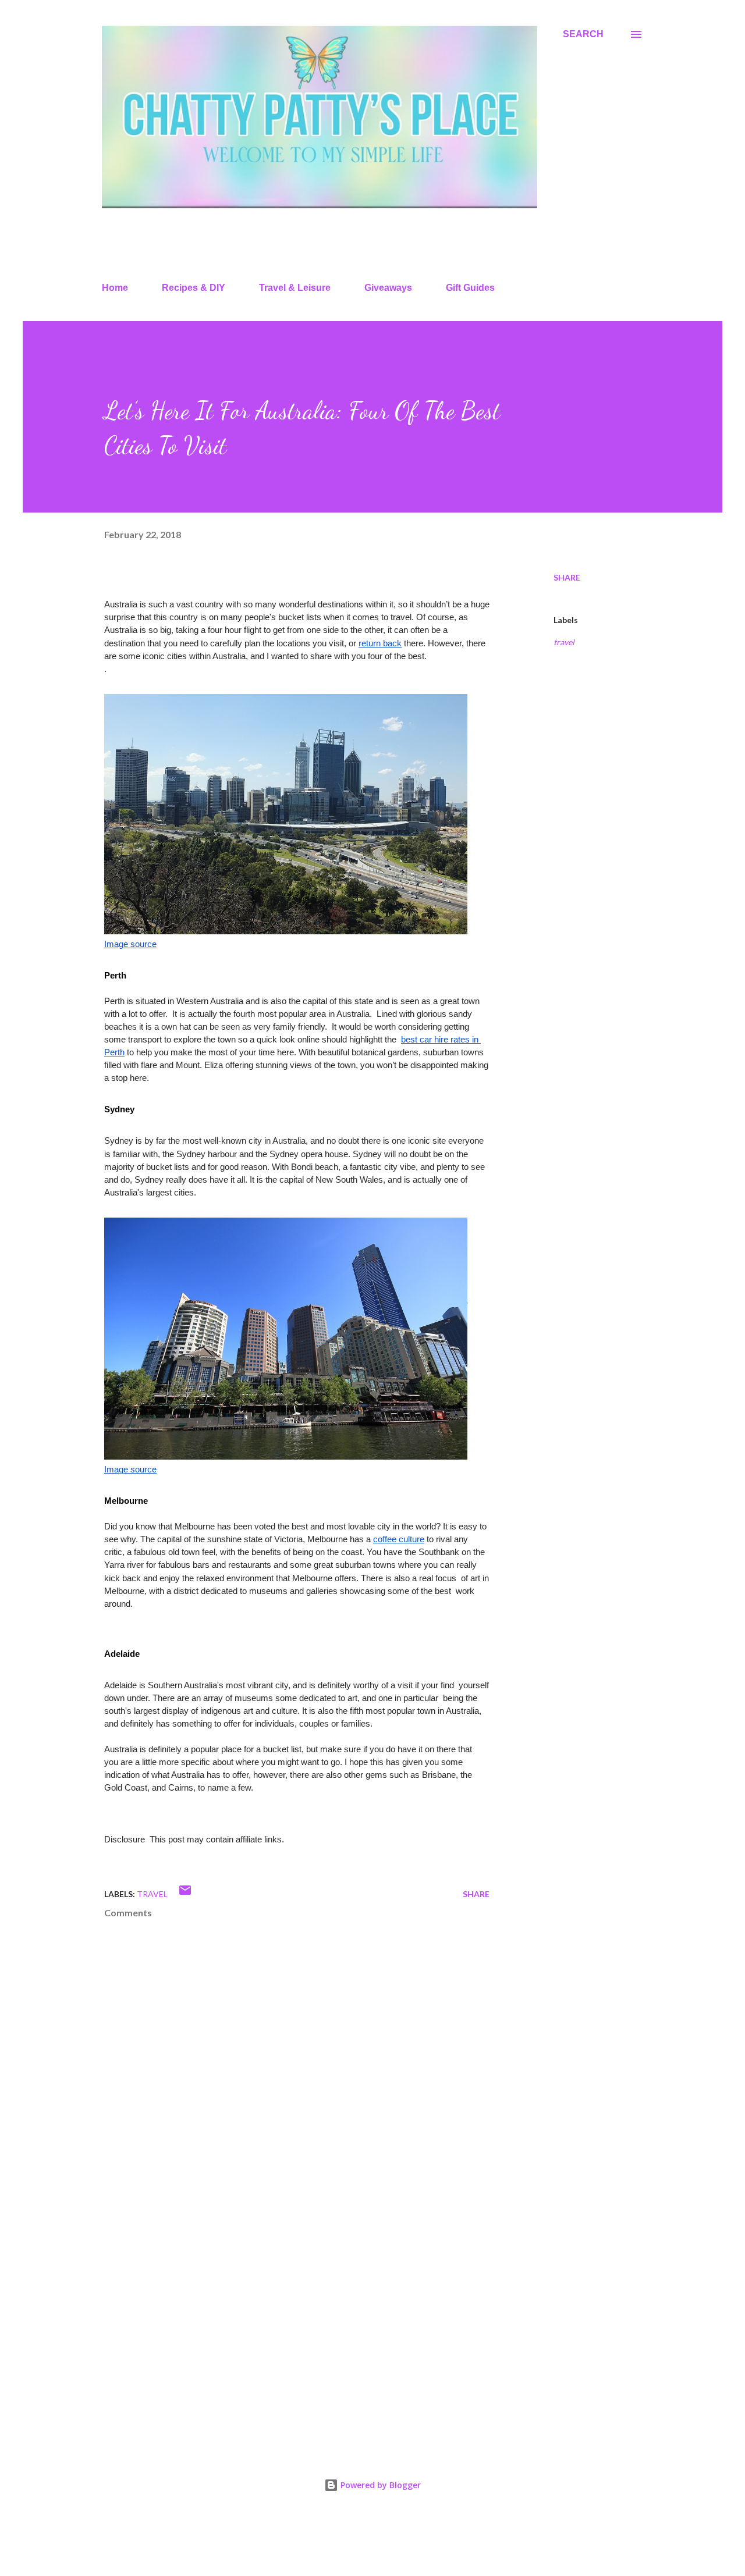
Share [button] (567, 577)
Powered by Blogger (379, 2485)
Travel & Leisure (295, 288)
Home (115, 288)
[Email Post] (185, 1894)
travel (564, 642)
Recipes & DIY (194, 288)
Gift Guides (470, 288)
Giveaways (388, 288)
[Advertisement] (278, 2302)
